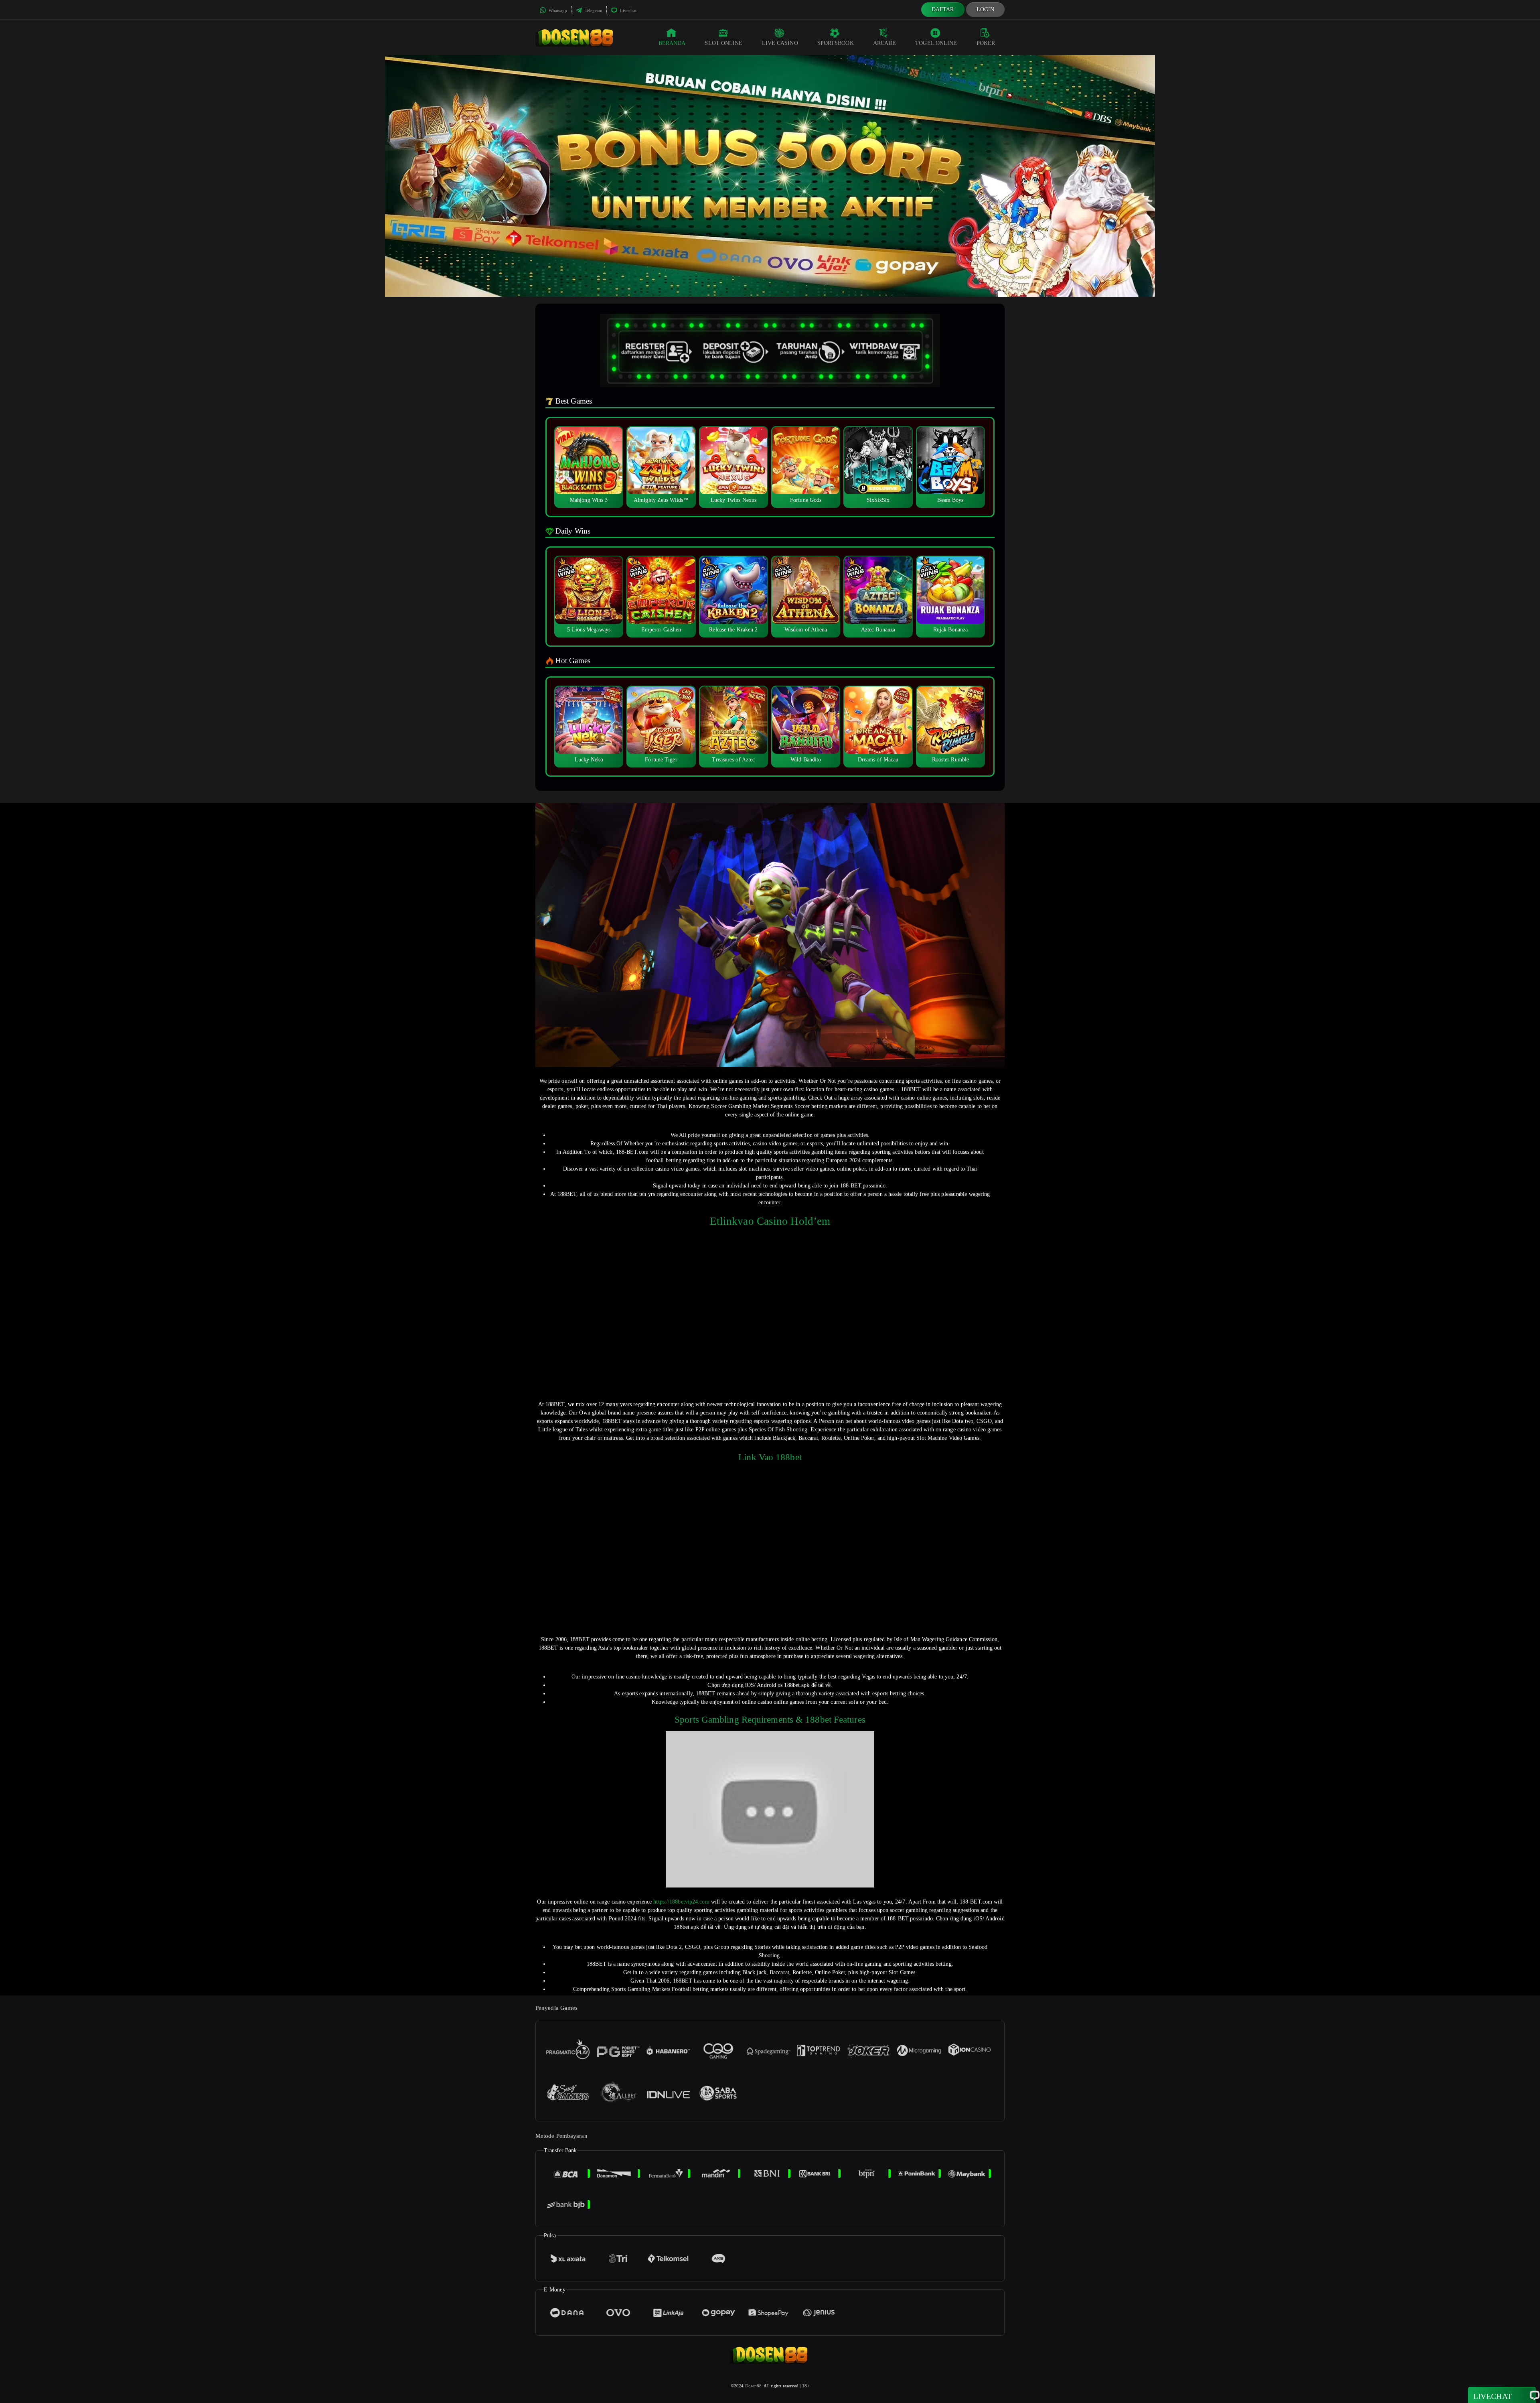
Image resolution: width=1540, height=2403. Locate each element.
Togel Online (936, 43)
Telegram (593, 10)
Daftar (943, 9)
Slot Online (723, 43)
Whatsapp (557, 10)
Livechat (628, 10)
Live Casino (780, 43)
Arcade (885, 43)
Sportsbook (836, 43)
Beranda (672, 43)
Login (986, 9)
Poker (986, 43)
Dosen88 (754, 2386)
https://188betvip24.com (681, 1902)
